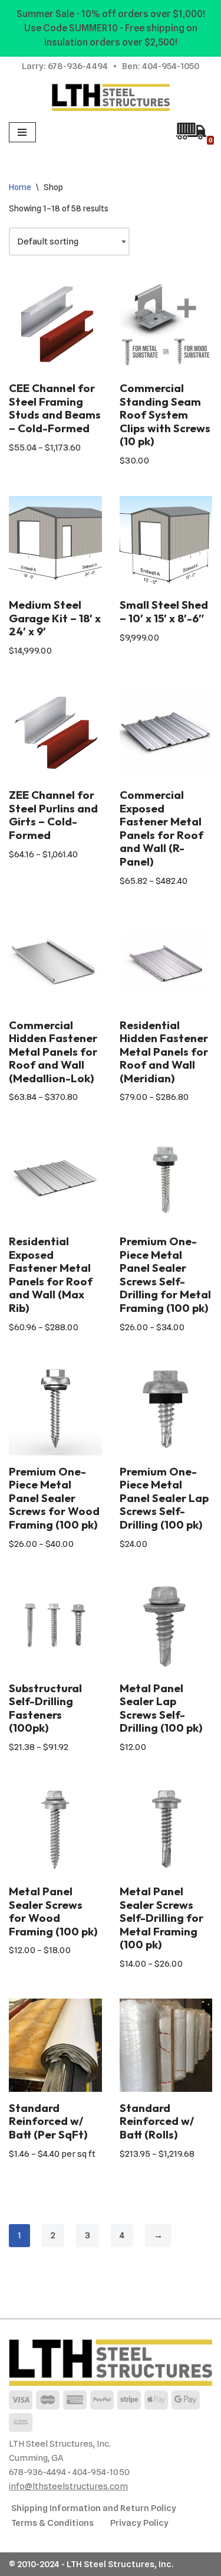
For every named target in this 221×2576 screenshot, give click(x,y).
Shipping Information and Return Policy (94, 2508)
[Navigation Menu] (22, 132)
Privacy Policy (139, 2523)
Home (20, 187)
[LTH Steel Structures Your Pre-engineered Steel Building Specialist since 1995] (111, 97)
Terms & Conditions (52, 2523)
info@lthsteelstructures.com (68, 2486)
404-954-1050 (171, 66)
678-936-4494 (78, 66)
